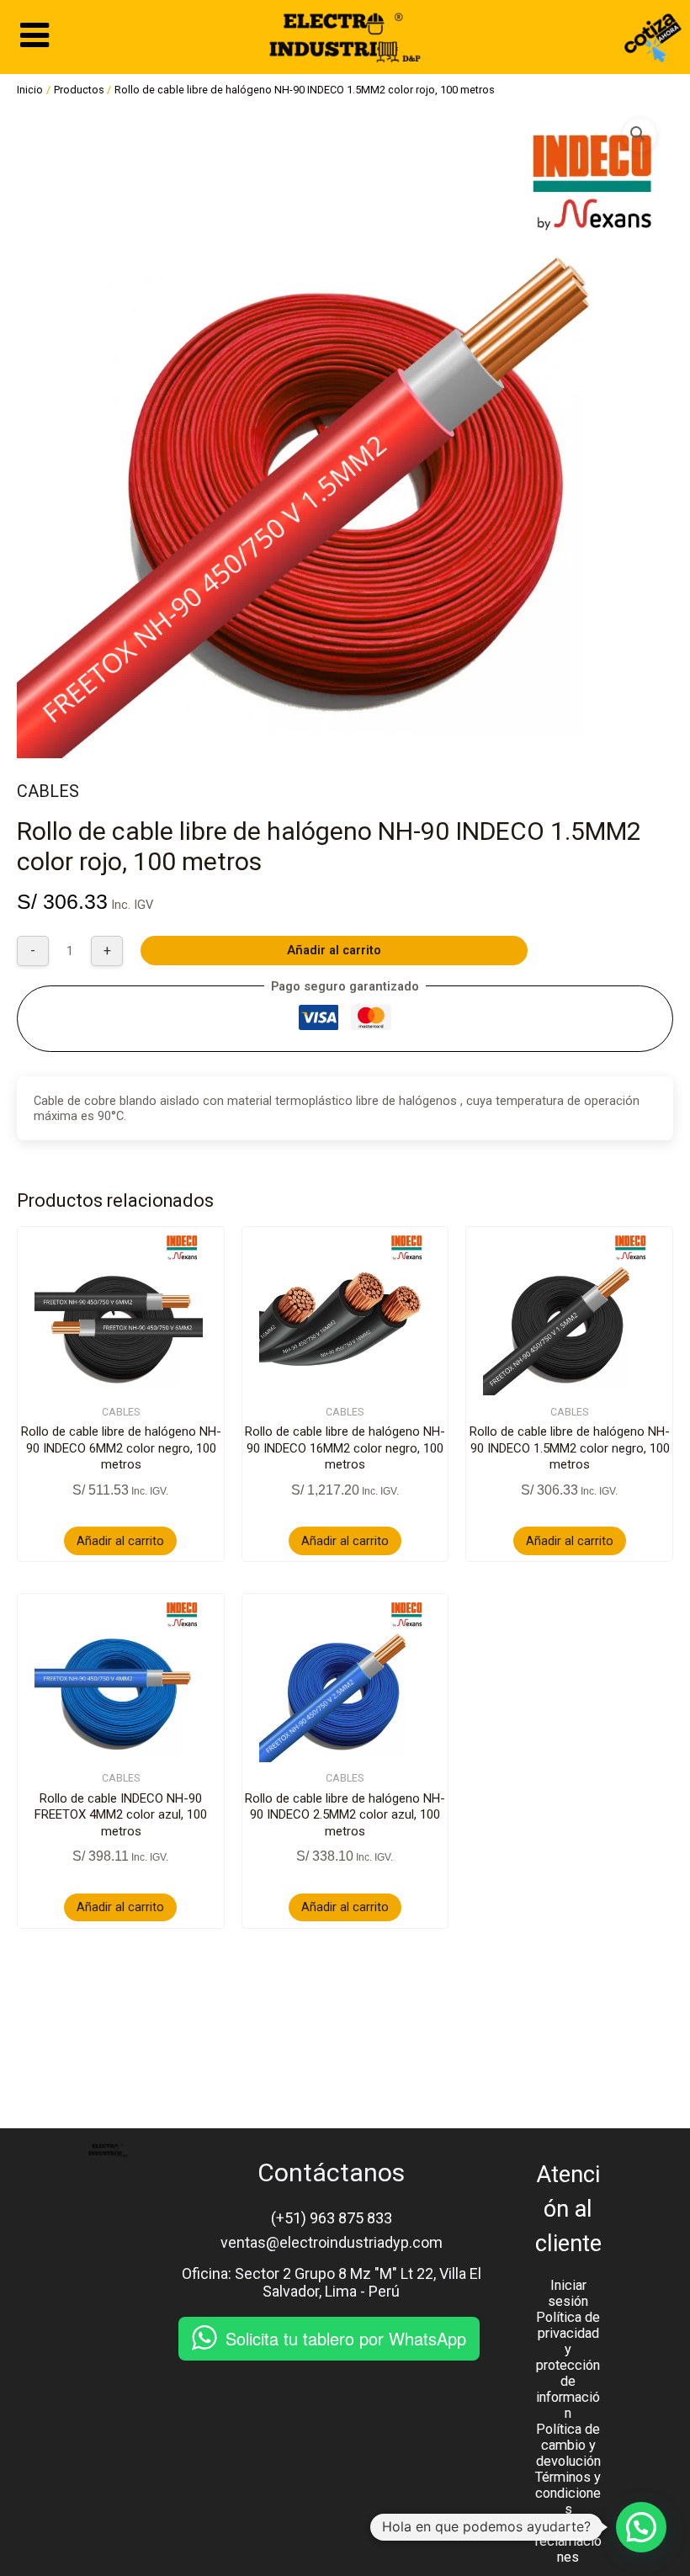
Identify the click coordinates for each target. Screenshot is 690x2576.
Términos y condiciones (568, 2493)
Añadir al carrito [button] (120, 1541)
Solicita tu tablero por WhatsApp (346, 2338)
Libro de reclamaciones (568, 2541)
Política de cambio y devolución (568, 2445)
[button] (640, 135)
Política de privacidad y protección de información (568, 2365)
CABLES (48, 791)
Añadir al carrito (334, 950)
